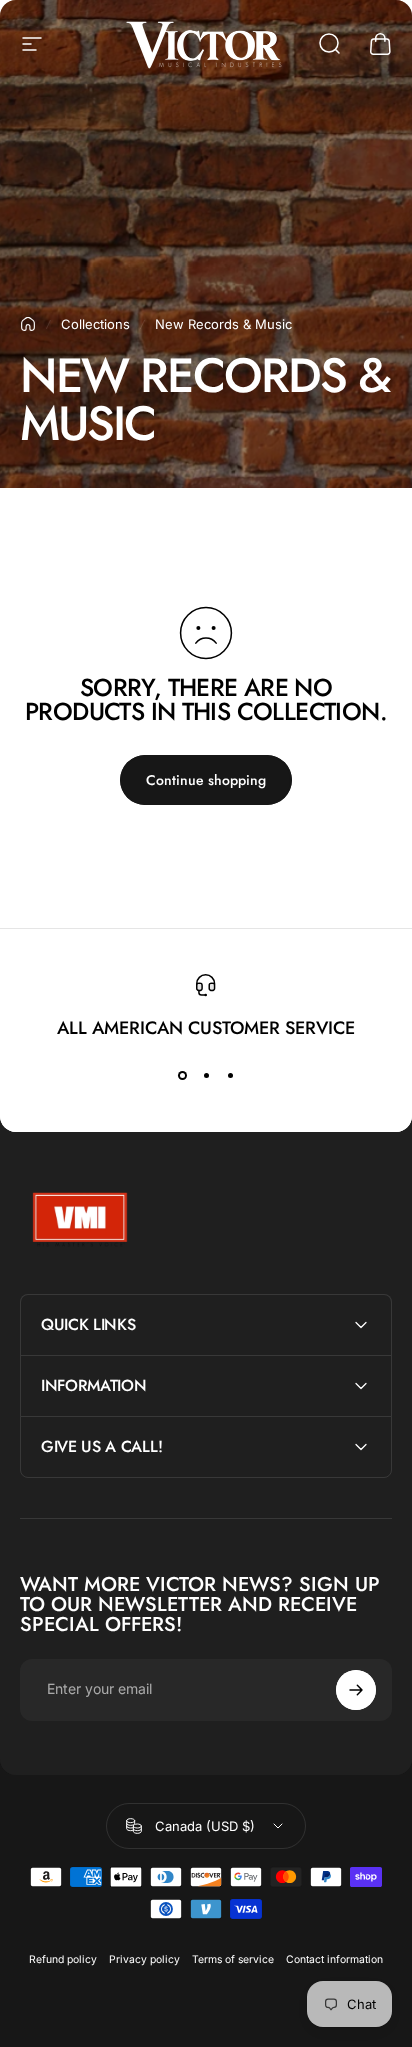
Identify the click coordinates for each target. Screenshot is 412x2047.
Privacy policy (144, 1959)
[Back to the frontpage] (28, 324)
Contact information (334, 1959)
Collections (95, 324)
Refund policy (63, 1959)
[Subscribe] (356, 1690)
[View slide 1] (182, 1075)
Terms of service (233, 1959)
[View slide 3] (230, 1075)
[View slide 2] (206, 1075)
